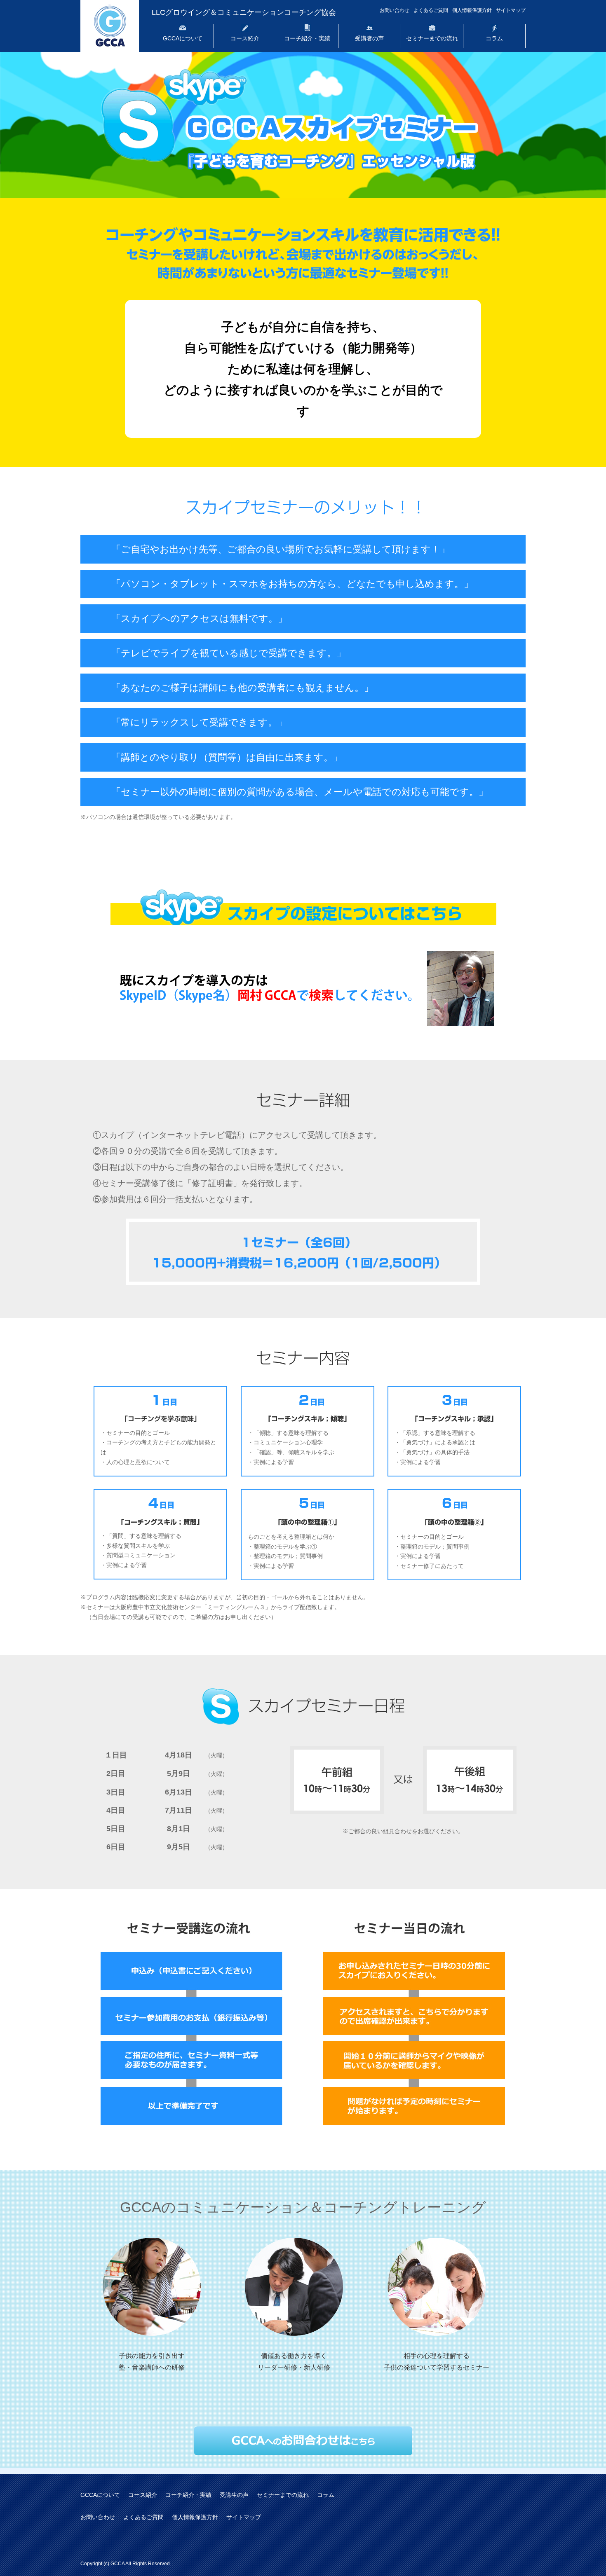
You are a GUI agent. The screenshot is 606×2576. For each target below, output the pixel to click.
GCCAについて (183, 38)
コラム (494, 38)
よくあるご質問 (431, 10)
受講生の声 (234, 2495)
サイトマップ (511, 10)
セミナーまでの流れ (432, 38)
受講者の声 (369, 38)
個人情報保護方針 (472, 10)
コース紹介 (245, 38)
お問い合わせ (395, 10)
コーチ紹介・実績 (307, 38)
